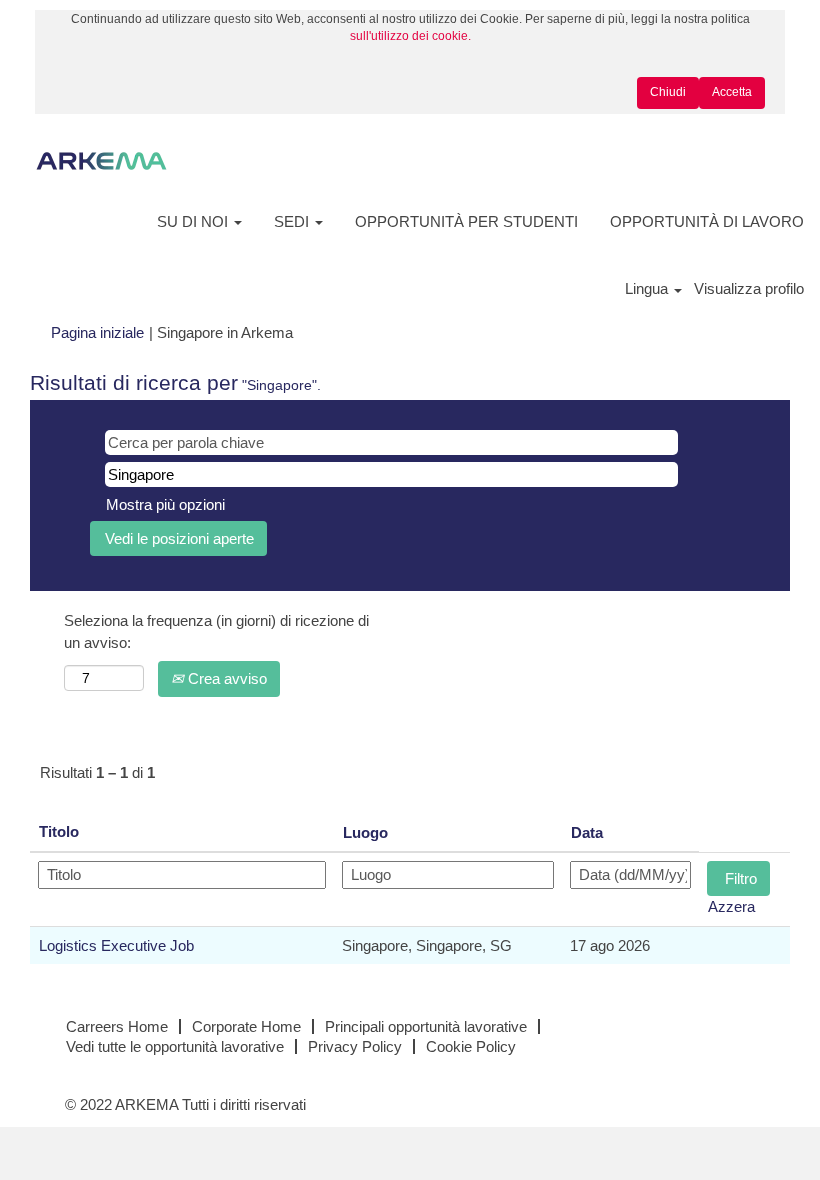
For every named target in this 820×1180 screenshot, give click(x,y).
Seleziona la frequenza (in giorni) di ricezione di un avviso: (216, 631)
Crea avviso (225, 678)
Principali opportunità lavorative (426, 1026)
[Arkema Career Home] (101, 161)
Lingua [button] (648, 288)
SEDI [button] (293, 221)
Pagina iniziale (97, 332)
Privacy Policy (355, 1046)
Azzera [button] (731, 906)
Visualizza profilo (749, 288)
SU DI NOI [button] (194, 221)
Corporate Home (246, 1026)
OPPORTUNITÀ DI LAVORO (707, 221)
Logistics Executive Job (116, 945)
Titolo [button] (59, 831)
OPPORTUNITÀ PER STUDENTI (466, 221)
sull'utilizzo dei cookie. (410, 36)
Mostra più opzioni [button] (165, 504)
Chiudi (668, 92)
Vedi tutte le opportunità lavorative (175, 1046)
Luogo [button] (365, 832)
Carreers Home (117, 1026)
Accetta (732, 92)
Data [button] (587, 832)
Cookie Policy (471, 1046)
